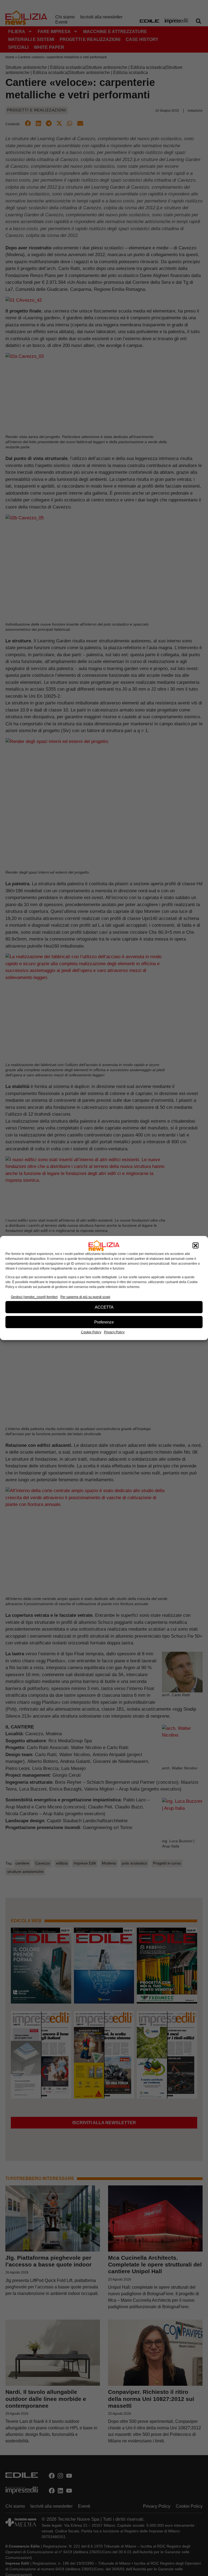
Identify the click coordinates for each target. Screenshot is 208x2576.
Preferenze (104, 1322)
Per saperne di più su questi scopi (85, 1297)
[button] (196, 1245)
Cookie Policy (91, 1332)
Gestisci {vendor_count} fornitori (34, 1297)
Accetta (104, 1307)
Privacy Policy (114, 1332)
